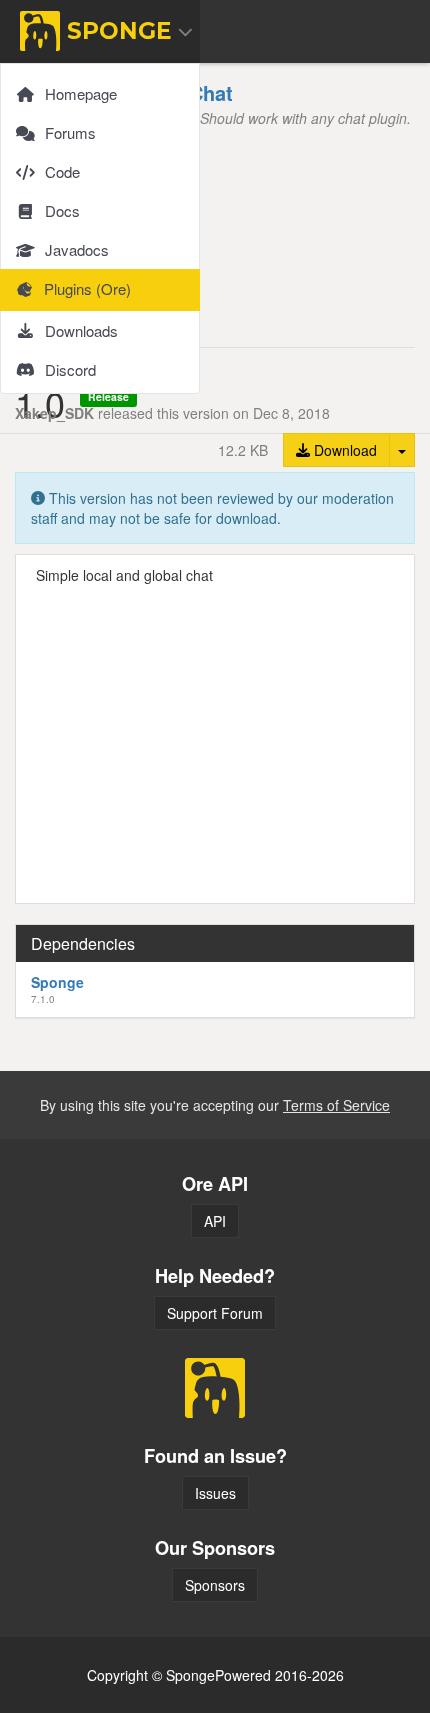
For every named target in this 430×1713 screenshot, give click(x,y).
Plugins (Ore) (87, 288)
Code (62, 171)
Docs (62, 210)
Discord (70, 369)
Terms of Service (336, 1105)
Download (343, 450)
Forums (70, 132)
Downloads (81, 330)
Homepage (81, 93)
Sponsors (215, 1585)
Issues (215, 1493)
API (215, 1221)
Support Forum (215, 1313)
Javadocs (77, 249)
